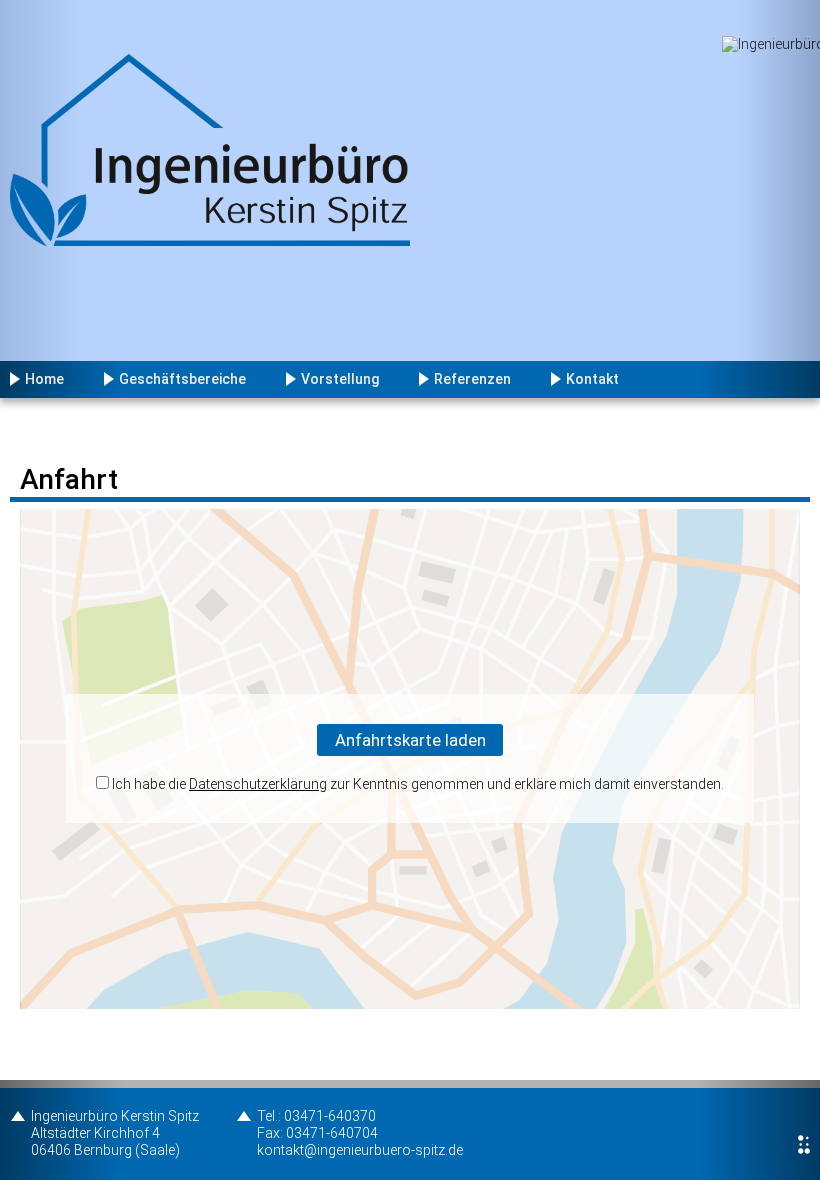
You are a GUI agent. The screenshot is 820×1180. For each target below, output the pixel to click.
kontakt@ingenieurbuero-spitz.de (360, 1150)
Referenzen (472, 379)
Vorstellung (340, 379)
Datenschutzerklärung (258, 784)
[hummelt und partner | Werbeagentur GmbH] (804, 1144)
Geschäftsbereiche (182, 379)
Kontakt (592, 379)
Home (44, 379)
